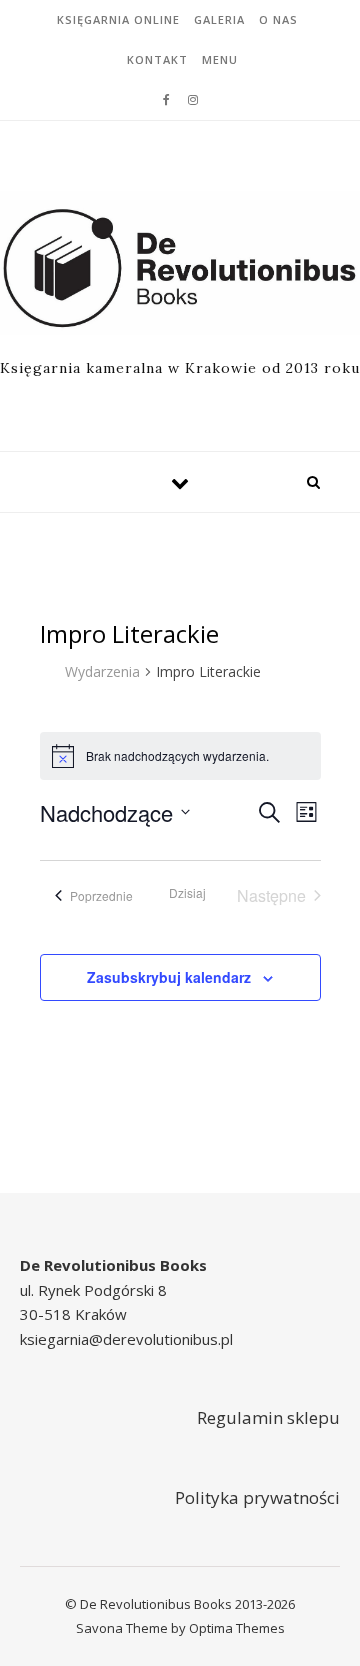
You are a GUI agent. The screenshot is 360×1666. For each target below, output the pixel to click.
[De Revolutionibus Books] (180, 263)
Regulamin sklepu (268, 1417)
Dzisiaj (187, 893)
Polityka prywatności (257, 1497)
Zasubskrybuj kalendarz (169, 977)
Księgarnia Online (118, 19)
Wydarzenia (102, 671)
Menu (220, 59)
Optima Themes (237, 1628)
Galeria (219, 19)
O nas (278, 19)
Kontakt (157, 59)
